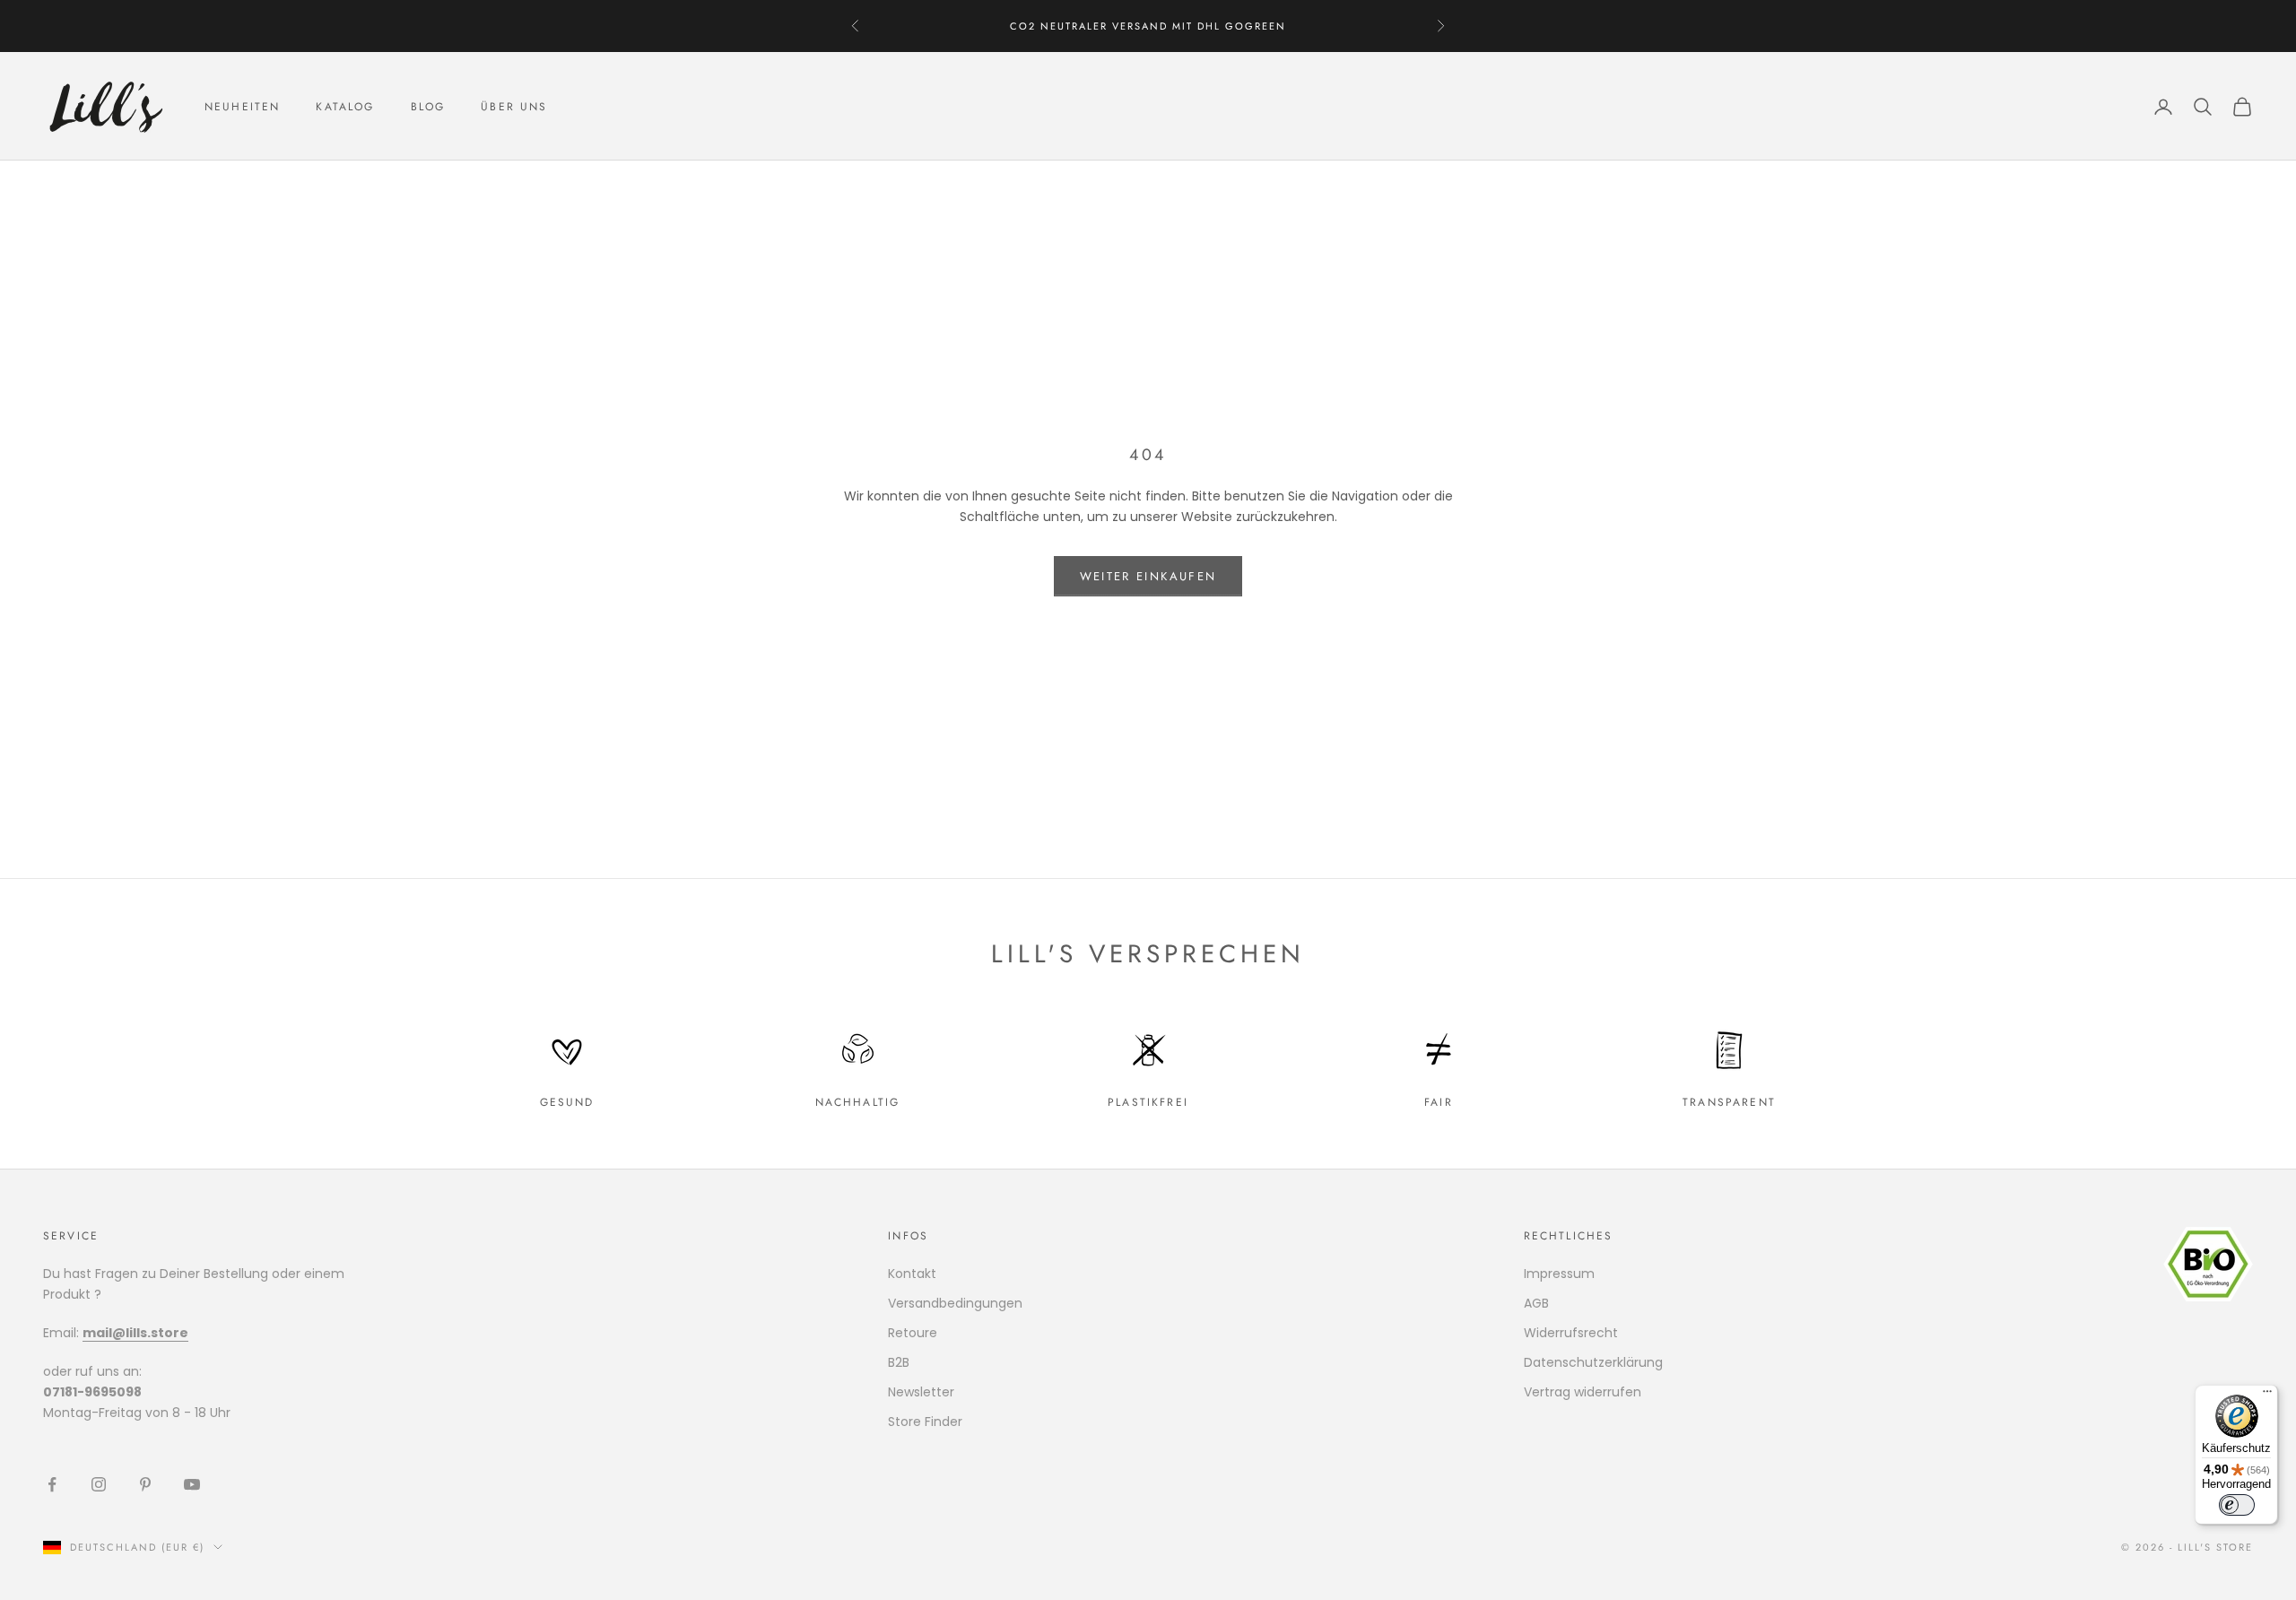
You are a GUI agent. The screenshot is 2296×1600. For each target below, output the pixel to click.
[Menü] (2267, 1396)
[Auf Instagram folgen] (99, 1484)
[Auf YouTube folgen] (192, 1484)
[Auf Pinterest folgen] (145, 1484)
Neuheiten (242, 107)
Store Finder (925, 1422)
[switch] (2237, 1505)
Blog (428, 107)
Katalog (345, 107)
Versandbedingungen (955, 1303)
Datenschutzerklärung (1593, 1362)
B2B (899, 1362)
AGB (1536, 1303)
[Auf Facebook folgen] (52, 1484)
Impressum (1559, 1274)
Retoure (913, 1333)
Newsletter (921, 1392)
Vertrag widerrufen (1583, 1392)
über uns (514, 107)
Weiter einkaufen (1148, 576)
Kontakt (912, 1274)
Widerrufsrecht (1571, 1333)
